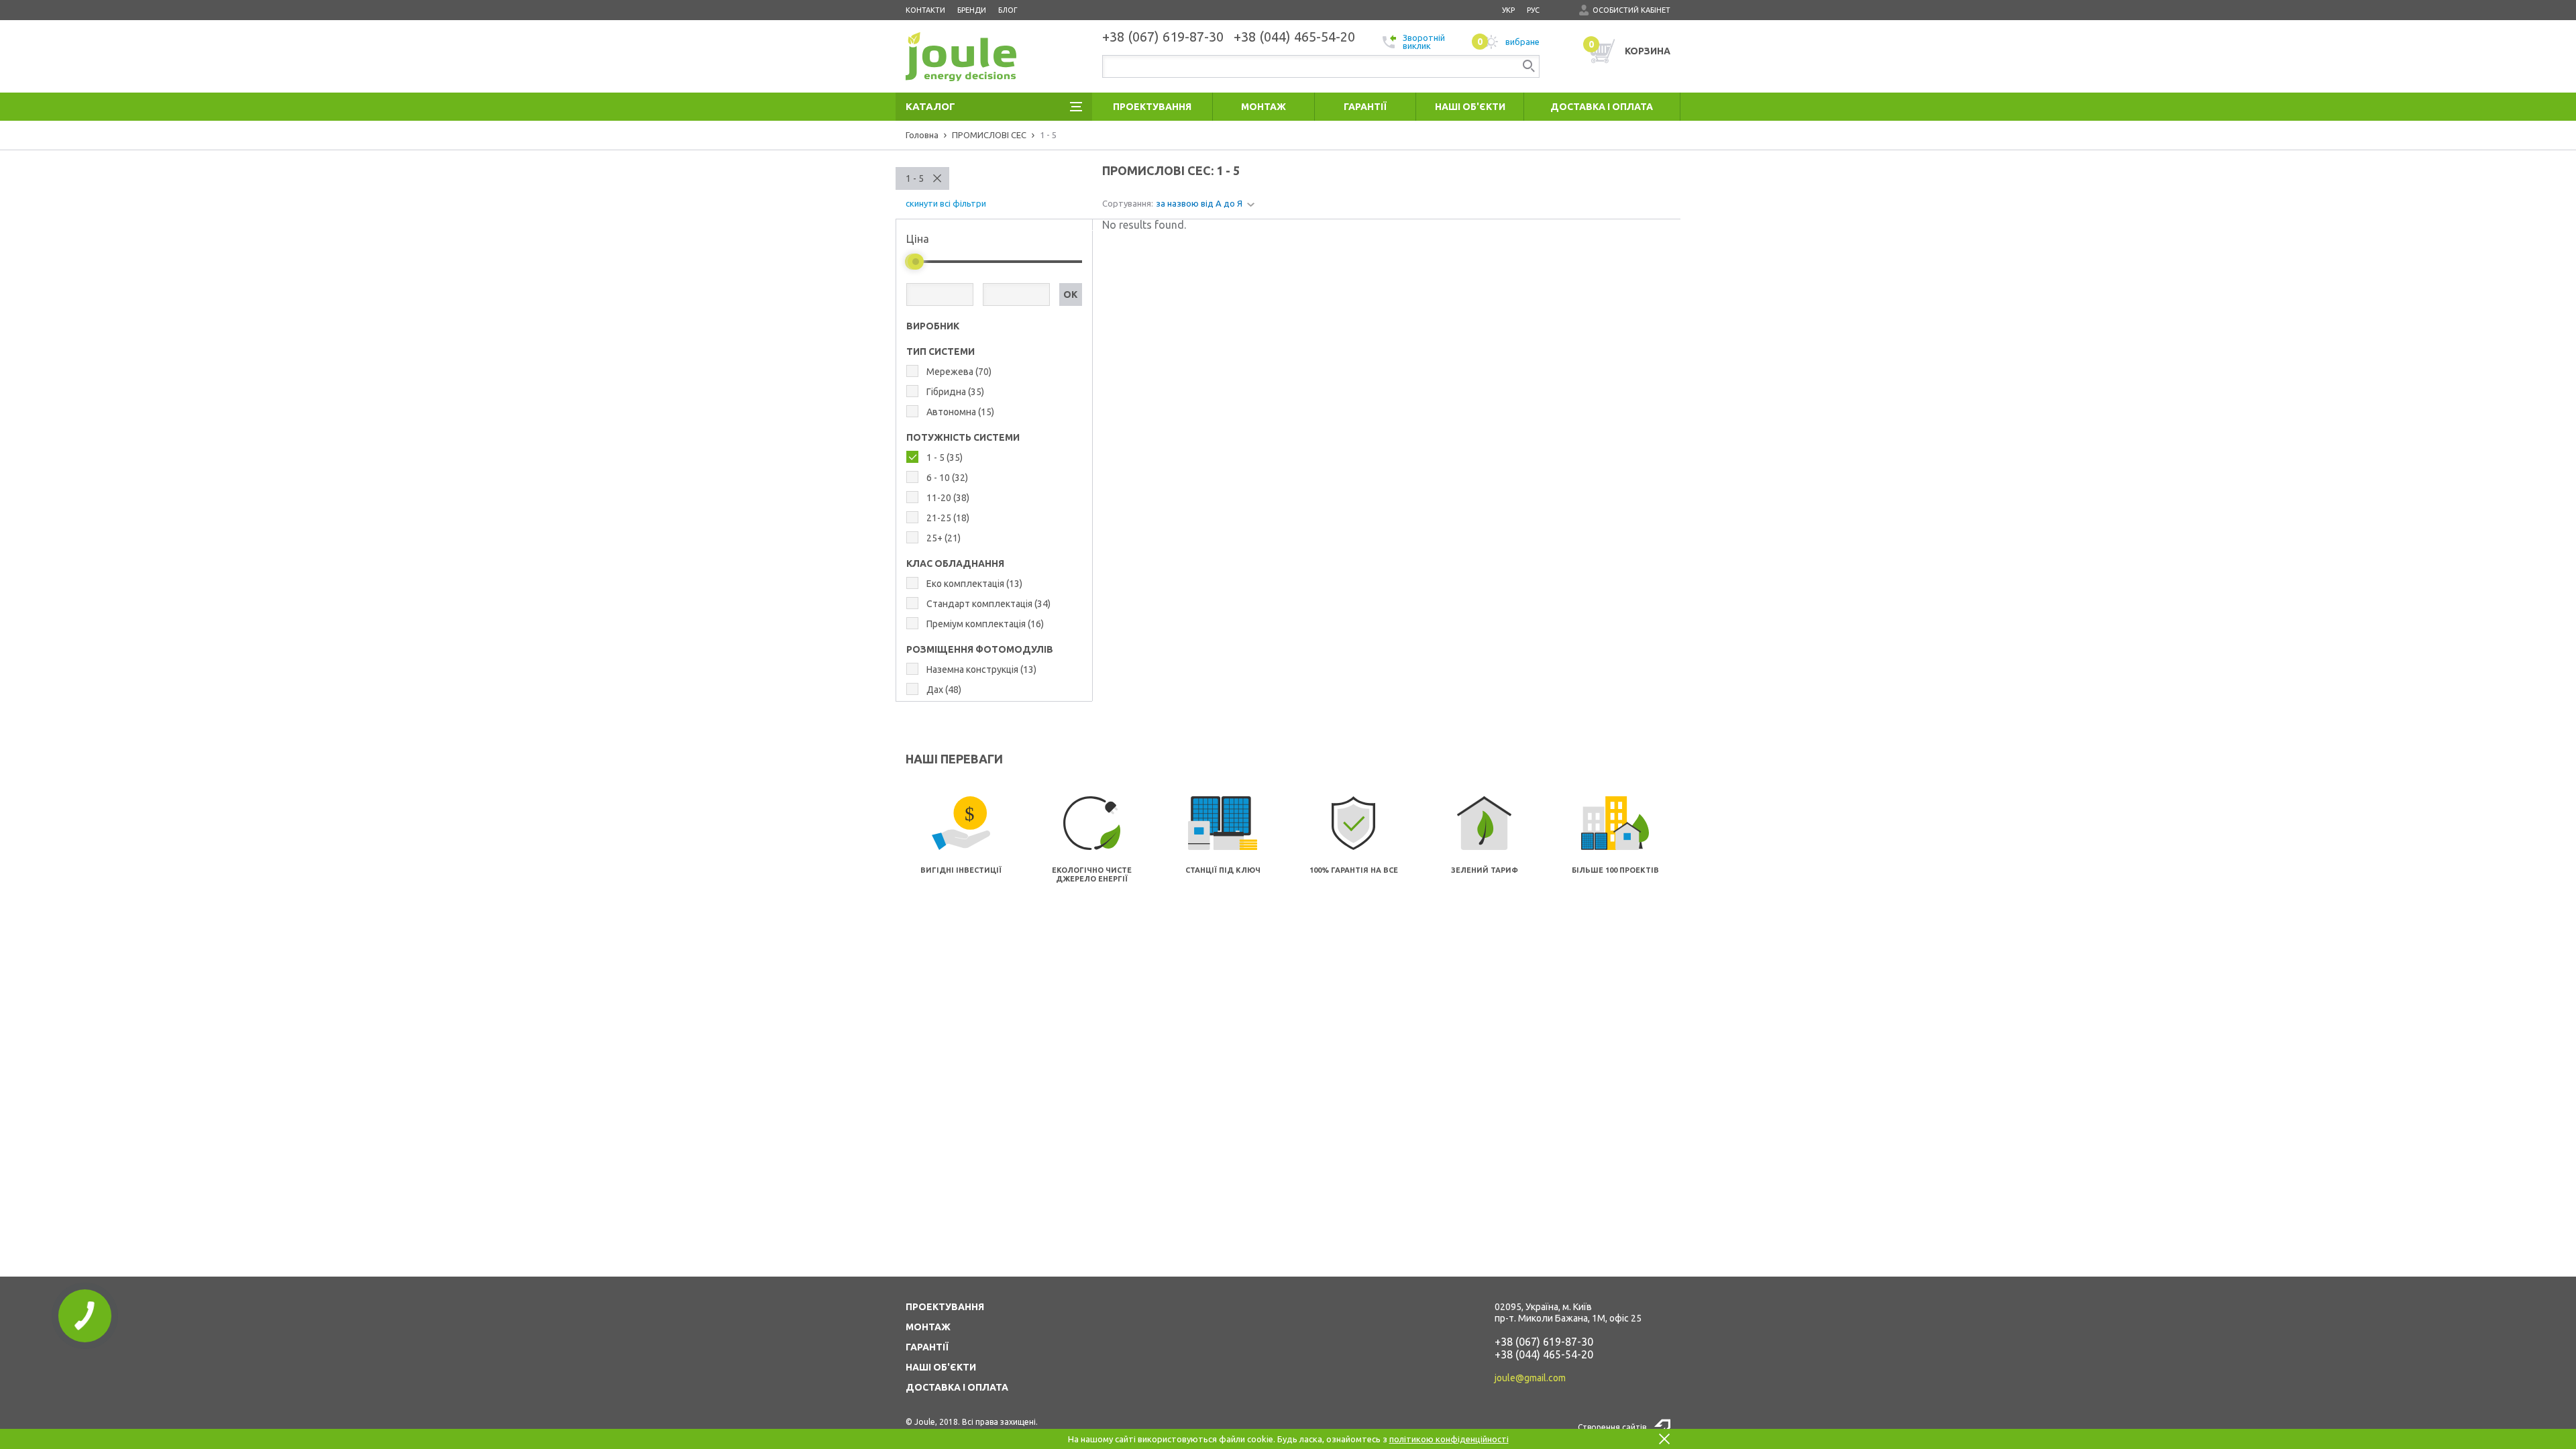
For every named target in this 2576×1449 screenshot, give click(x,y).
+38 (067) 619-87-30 (1544, 1342)
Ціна (918, 239)
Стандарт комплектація (988, 604)
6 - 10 (947, 478)
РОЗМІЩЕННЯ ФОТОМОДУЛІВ (980, 649)
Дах (944, 690)
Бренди (972, 10)
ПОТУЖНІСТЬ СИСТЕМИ (963, 437)
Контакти (925, 10)
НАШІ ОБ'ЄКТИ (941, 1367)
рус (1533, 10)
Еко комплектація (974, 584)
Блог (1008, 10)
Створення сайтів (1612, 1427)
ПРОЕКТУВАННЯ (945, 1307)
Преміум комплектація (985, 624)
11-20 (948, 498)
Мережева (959, 372)
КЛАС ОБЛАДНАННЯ (955, 563)
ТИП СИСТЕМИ (941, 352)
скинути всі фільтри (946, 203)
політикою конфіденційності (1449, 1439)
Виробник (933, 326)
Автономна (960, 412)
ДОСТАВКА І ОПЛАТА (957, 1387)
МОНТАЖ (928, 1327)
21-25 (948, 518)
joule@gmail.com (1530, 1378)
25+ (944, 538)
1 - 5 (915, 178)
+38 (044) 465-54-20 (1544, 1354)
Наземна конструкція (981, 669)
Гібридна (955, 392)
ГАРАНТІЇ (927, 1347)
